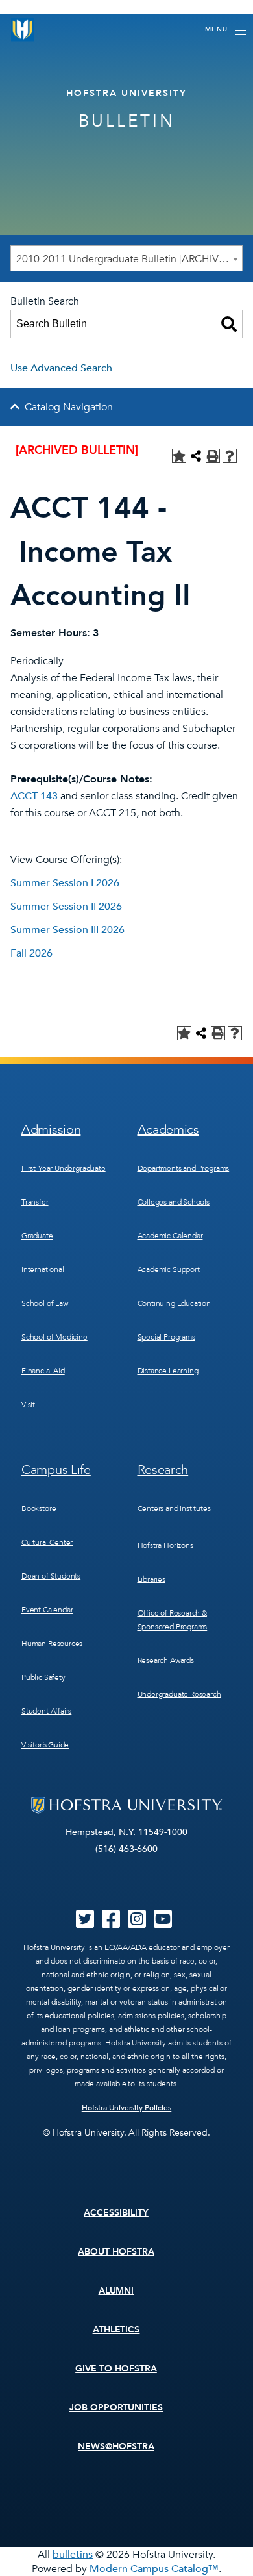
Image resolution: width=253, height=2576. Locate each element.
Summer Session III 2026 (67, 930)
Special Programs (166, 1337)
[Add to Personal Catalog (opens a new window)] (179, 456)
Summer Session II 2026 (66, 907)
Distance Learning (168, 1371)
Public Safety (43, 1677)
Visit (28, 1405)
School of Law (45, 1303)
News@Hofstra (116, 2446)
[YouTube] (163, 1923)
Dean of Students (51, 1576)
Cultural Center (47, 1542)
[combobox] (126, 258)
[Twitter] (85, 1923)
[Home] (23, 30)
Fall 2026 (31, 953)
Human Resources (52, 1644)
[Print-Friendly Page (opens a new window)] (213, 456)
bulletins (73, 2555)
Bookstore (39, 1508)
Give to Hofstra (116, 2369)
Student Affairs (46, 1711)
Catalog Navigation (69, 407)
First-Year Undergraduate (64, 1168)
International (43, 1269)
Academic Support (169, 1269)
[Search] (229, 324)
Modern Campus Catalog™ (154, 2569)
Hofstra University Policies (127, 2108)
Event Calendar (47, 1610)
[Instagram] (137, 1923)
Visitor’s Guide (45, 1745)
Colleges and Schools (174, 1202)
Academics (168, 1130)
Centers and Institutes (174, 1508)
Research (163, 1470)
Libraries (151, 1579)
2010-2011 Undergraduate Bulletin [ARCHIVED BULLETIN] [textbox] (129, 259)
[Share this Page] (196, 456)
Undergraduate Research (179, 1694)
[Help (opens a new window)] (230, 456)
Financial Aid (43, 1371)
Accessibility (116, 2213)
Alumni (116, 2291)
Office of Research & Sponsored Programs (173, 1620)
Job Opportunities (116, 2407)
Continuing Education (174, 1303)
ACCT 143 (34, 796)
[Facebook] (111, 1923)
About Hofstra (116, 2252)
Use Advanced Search (61, 368)
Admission (51, 1130)
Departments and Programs (184, 1168)
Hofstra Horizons (165, 1545)
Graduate (37, 1236)
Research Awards (166, 1660)
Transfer (35, 1202)
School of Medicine (54, 1337)
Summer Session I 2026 (65, 883)
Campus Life (56, 1470)
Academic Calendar (170, 1236)
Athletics (116, 2330)
